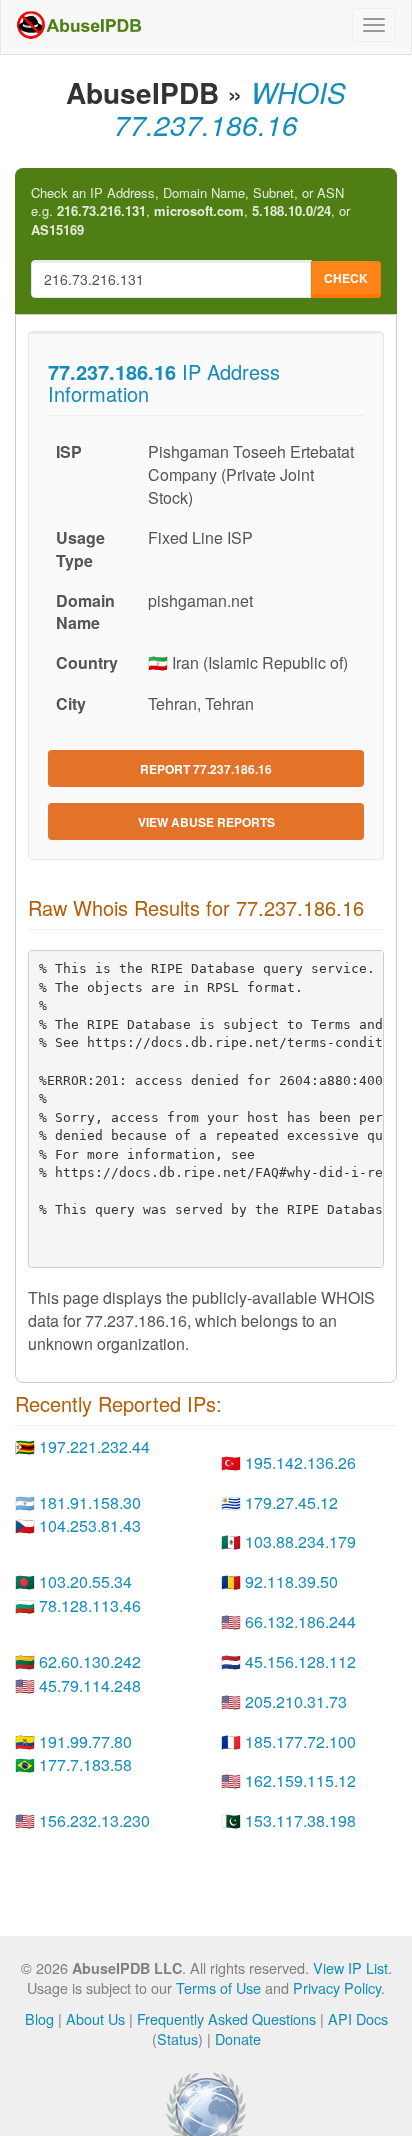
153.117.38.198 (300, 1820)
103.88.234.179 (300, 1541)
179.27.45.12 (291, 1502)
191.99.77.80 (85, 1741)
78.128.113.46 (90, 1605)
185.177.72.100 (300, 1741)
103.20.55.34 (85, 1581)
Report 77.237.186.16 (206, 769)
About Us (95, 2018)
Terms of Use (218, 1987)
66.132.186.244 (300, 1621)
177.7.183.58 (85, 1764)
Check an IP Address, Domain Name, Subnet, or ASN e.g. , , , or (190, 211)
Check (346, 278)
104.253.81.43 (90, 1525)
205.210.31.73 (296, 1701)
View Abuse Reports (206, 822)
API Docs (358, 2018)
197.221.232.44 (94, 1446)
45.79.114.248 (90, 1685)
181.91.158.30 (90, 1502)
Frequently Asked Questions (226, 2018)
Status (177, 2038)
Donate (238, 2038)
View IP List (350, 1967)
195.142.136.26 (300, 1462)
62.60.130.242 (90, 1661)
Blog (39, 2018)
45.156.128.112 (300, 1661)
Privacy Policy (337, 1987)
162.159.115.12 (300, 1780)
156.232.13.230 (94, 1820)
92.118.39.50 (291, 1581)
